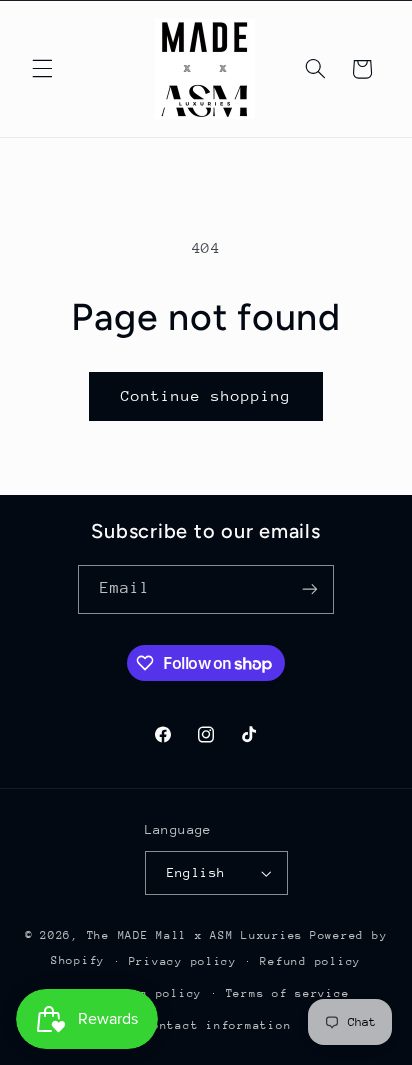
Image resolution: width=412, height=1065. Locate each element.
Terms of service (288, 993)
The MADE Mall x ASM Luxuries (195, 935)
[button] (42, 69)
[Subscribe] (310, 589)
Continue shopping (206, 395)
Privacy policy (183, 961)
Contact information (217, 1025)
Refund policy (310, 961)
